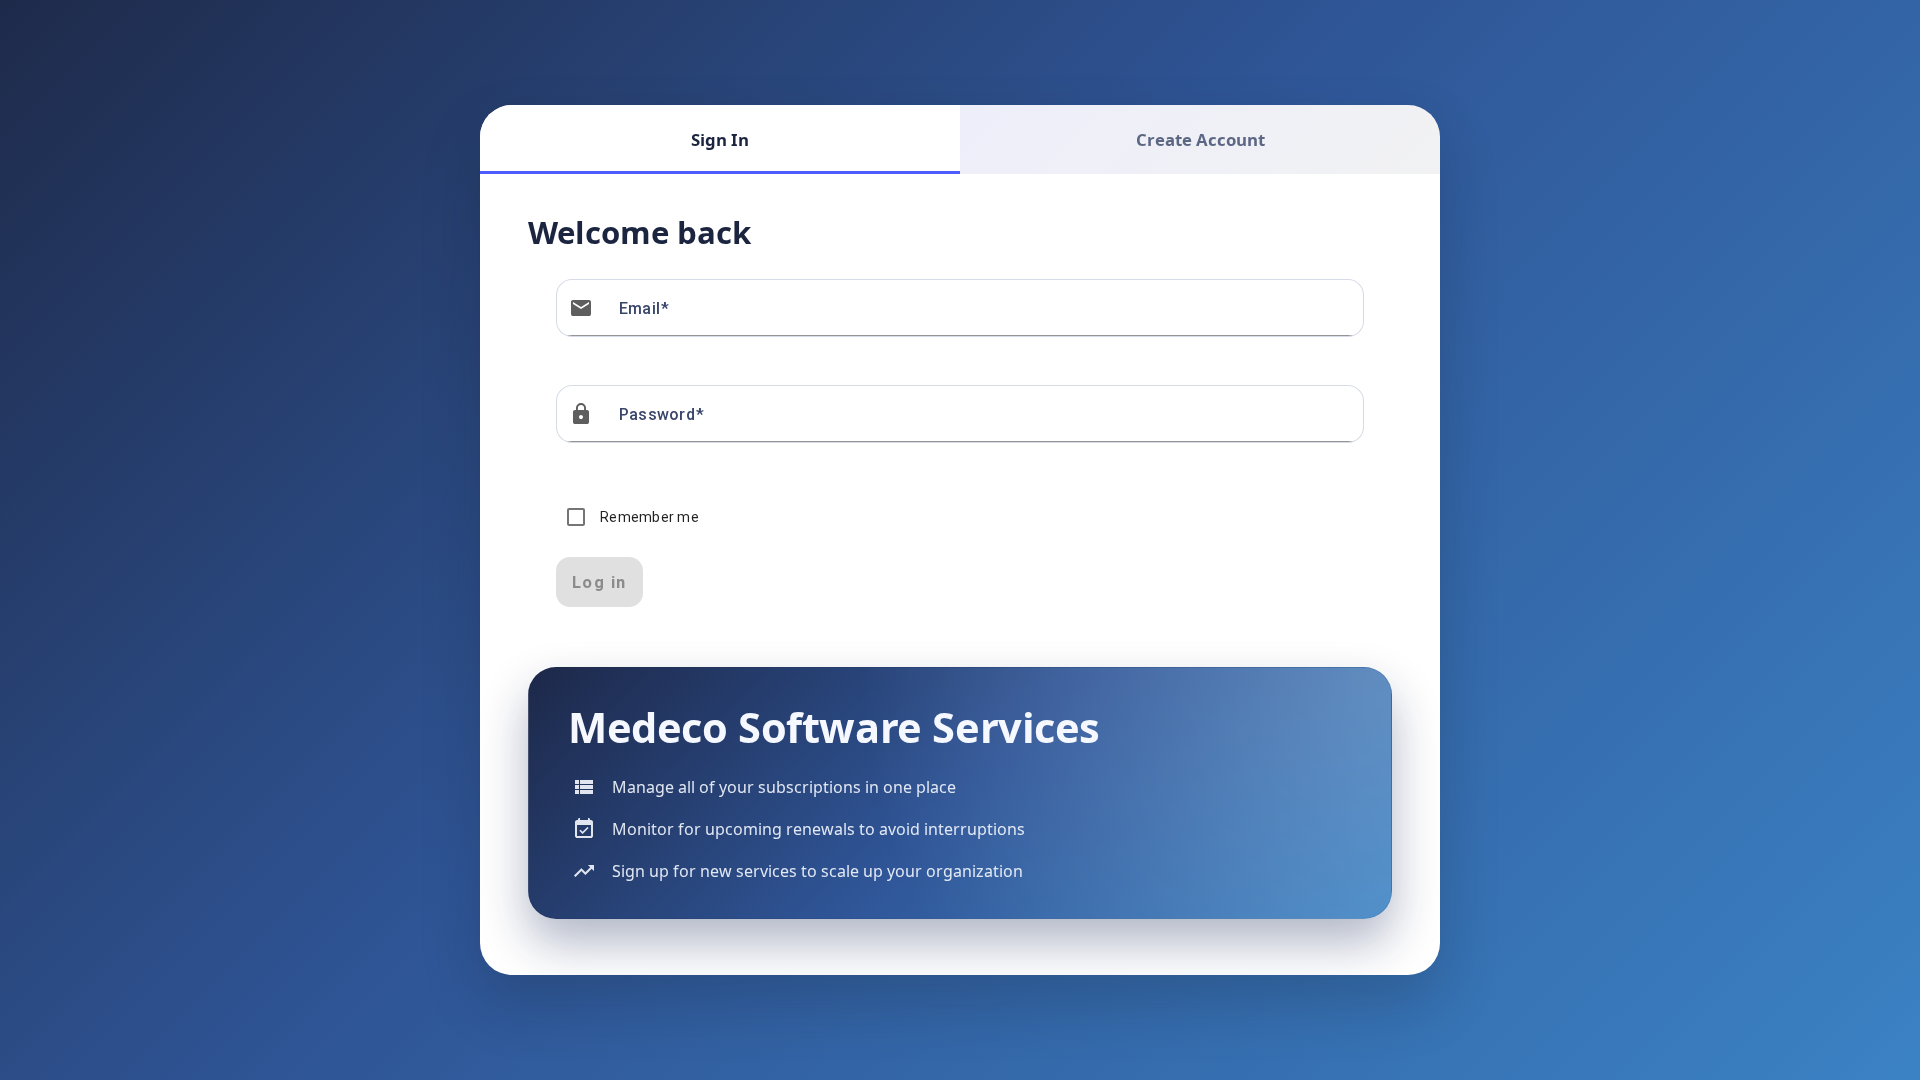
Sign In (720, 139)
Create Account (1200, 139)
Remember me (649, 517)
